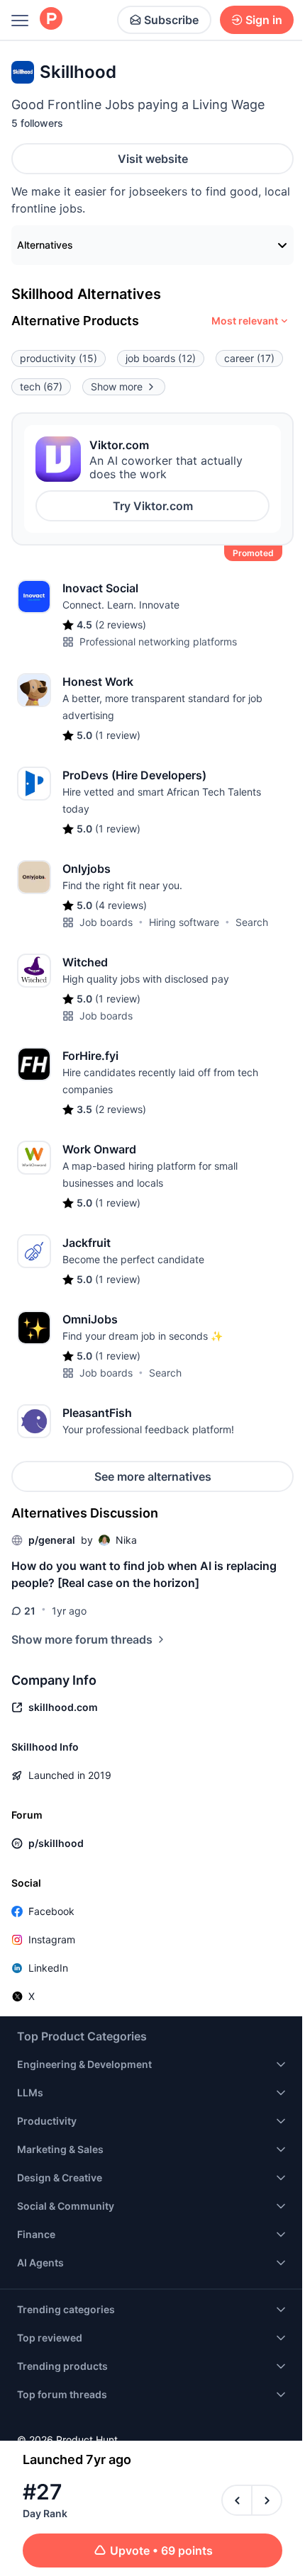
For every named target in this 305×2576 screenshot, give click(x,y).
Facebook (51, 1911)
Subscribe (171, 20)
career (249, 358)
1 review (118, 735)
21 (30, 1611)
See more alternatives (153, 1476)
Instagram (52, 1939)
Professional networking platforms (158, 642)
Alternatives (45, 245)
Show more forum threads (82, 1639)
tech (41, 386)
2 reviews (121, 625)
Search (252, 922)
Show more (117, 386)
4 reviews (121, 905)
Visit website (153, 159)
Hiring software (184, 922)
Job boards (106, 922)
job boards (161, 358)
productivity (59, 358)
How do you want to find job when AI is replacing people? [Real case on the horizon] (144, 1574)
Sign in (264, 20)
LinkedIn (48, 1968)
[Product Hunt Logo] (51, 19)
